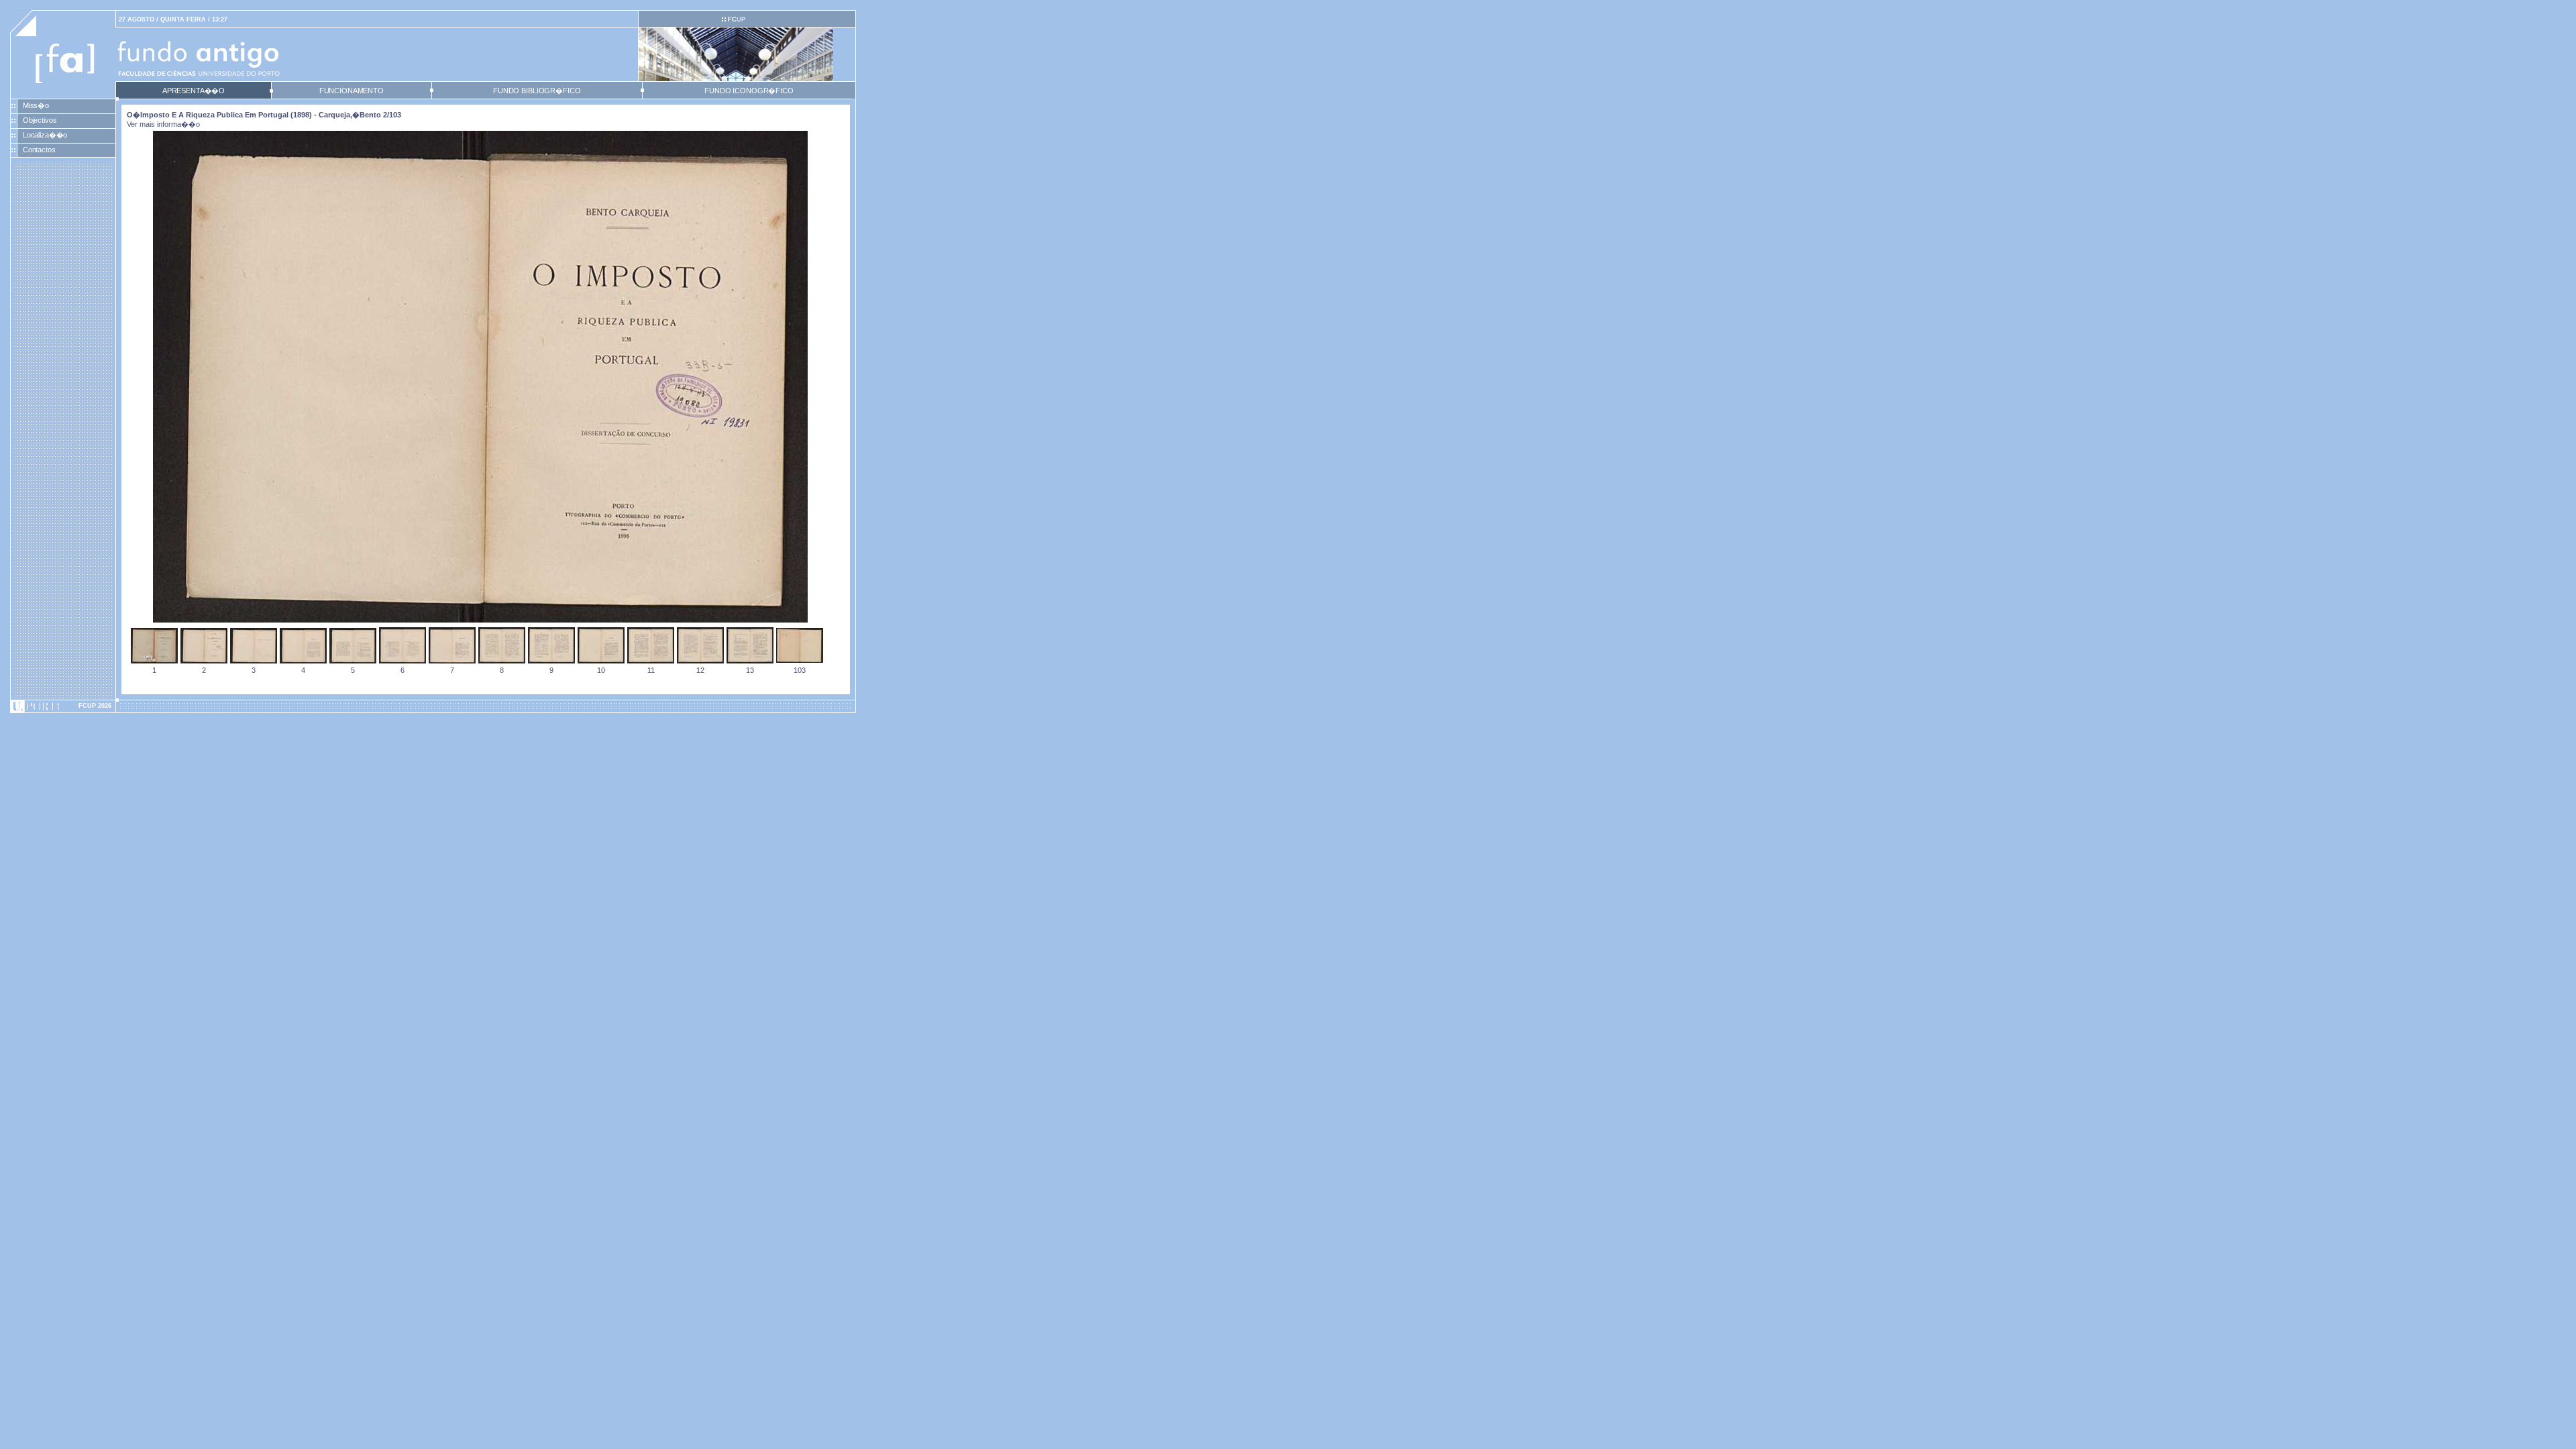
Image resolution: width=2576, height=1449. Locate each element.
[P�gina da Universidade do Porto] (63, 706)
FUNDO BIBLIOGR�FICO (537, 91)
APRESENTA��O (194, 91)
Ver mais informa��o (163, 124)
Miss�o (36, 105)
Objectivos (40, 120)
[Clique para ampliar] (480, 620)
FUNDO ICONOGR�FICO (749, 91)
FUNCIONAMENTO (352, 91)
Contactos (39, 150)
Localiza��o (45, 135)
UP (737, 19)
